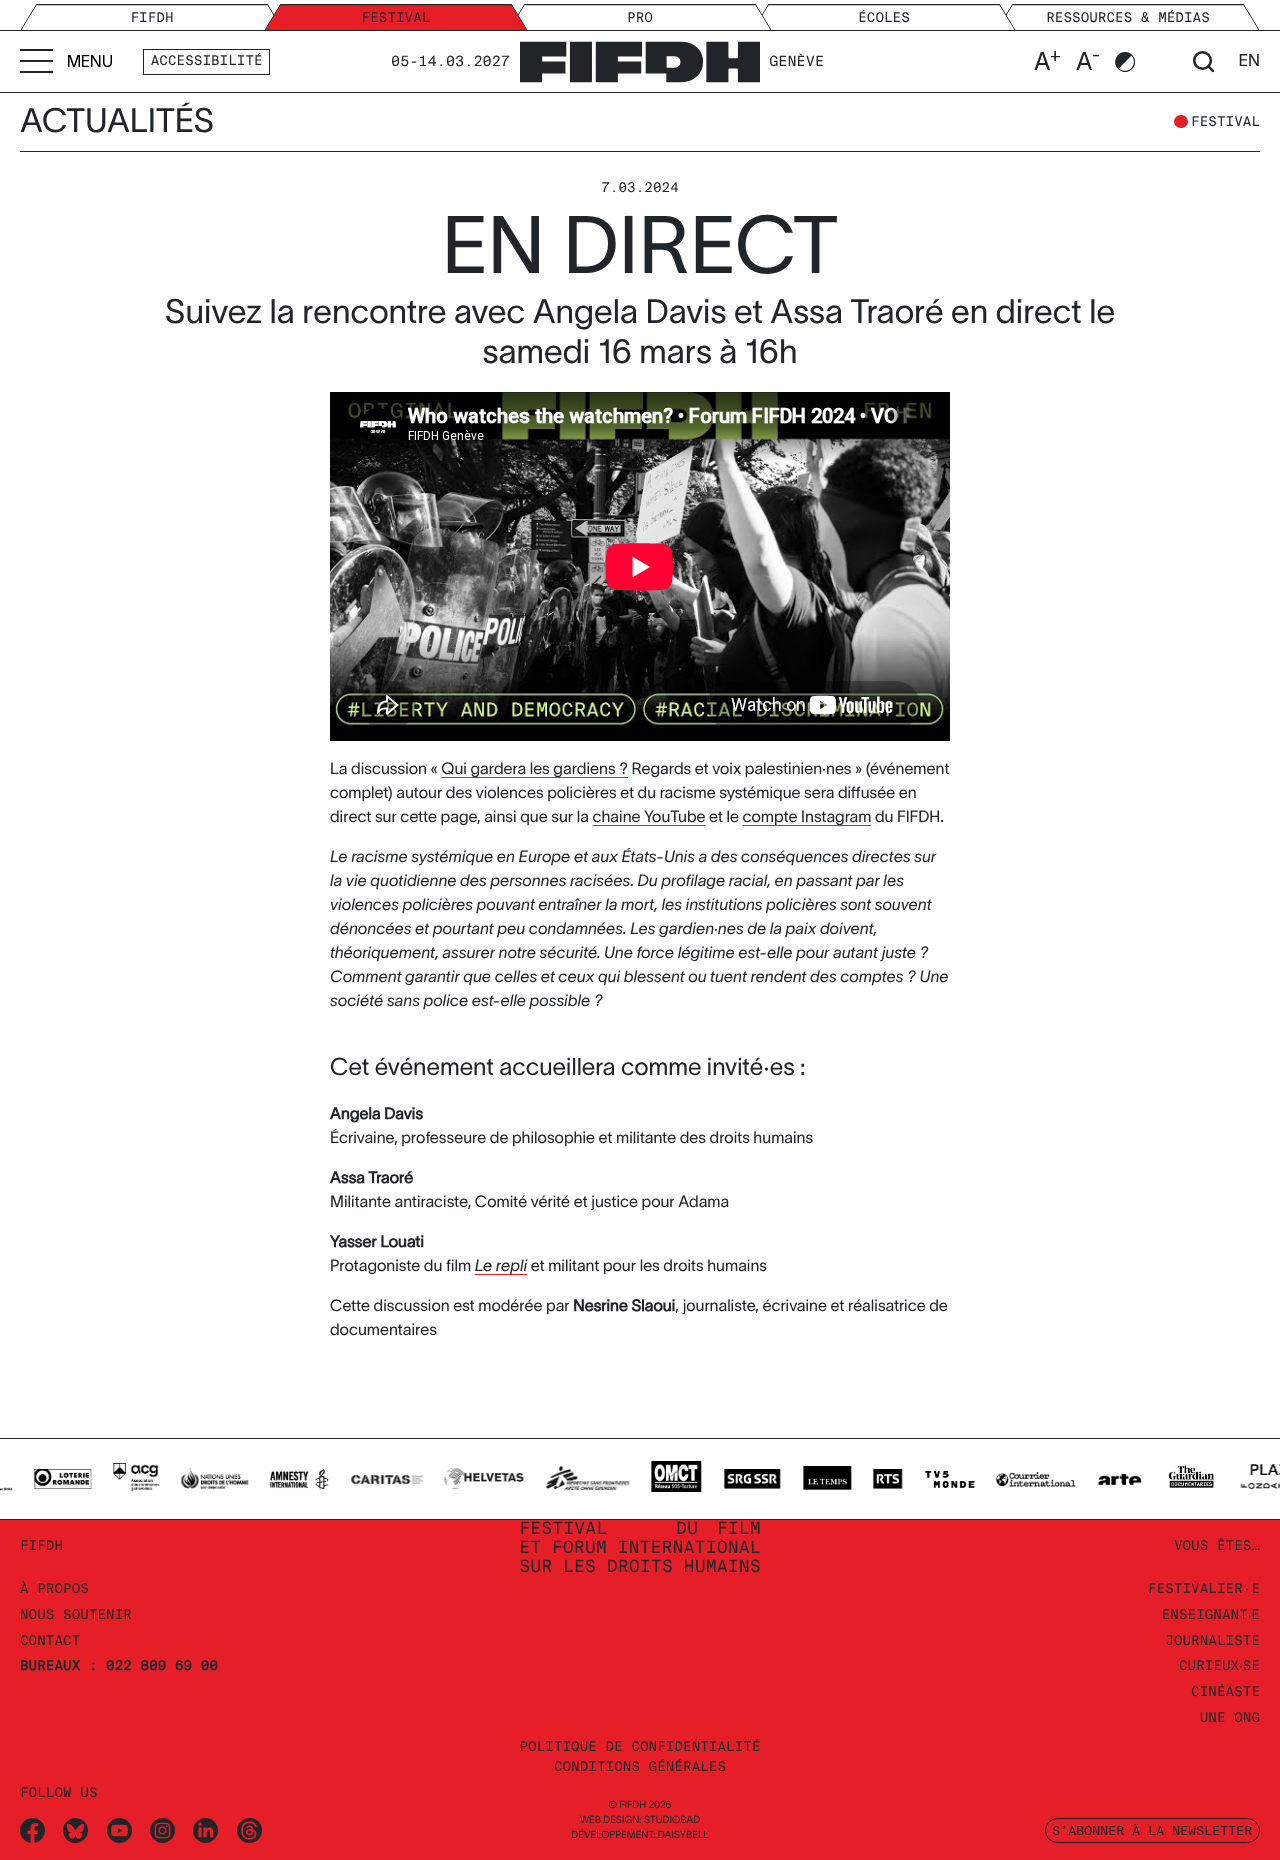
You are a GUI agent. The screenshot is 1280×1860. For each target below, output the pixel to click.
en (1249, 61)
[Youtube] (119, 1830)
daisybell (683, 1835)
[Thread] (249, 1830)
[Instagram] (162, 1830)
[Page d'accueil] (640, 59)
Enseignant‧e (1211, 1615)
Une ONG (1230, 1718)
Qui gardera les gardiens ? (534, 769)
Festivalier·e (1204, 1589)
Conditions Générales (640, 1767)
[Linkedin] (205, 1830)
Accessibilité (207, 61)
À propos (54, 1589)
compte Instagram (807, 817)
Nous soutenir (76, 1615)
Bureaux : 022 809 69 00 (119, 1666)
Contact (50, 1641)
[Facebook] (32, 1830)
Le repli (501, 1266)
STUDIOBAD (672, 1820)
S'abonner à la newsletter (1152, 1830)
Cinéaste (1225, 1692)
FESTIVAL (1225, 122)
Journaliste (1212, 1641)
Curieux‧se (1219, 1666)
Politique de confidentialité (639, 1747)
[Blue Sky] (75, 1830)
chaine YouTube (648, 817)
